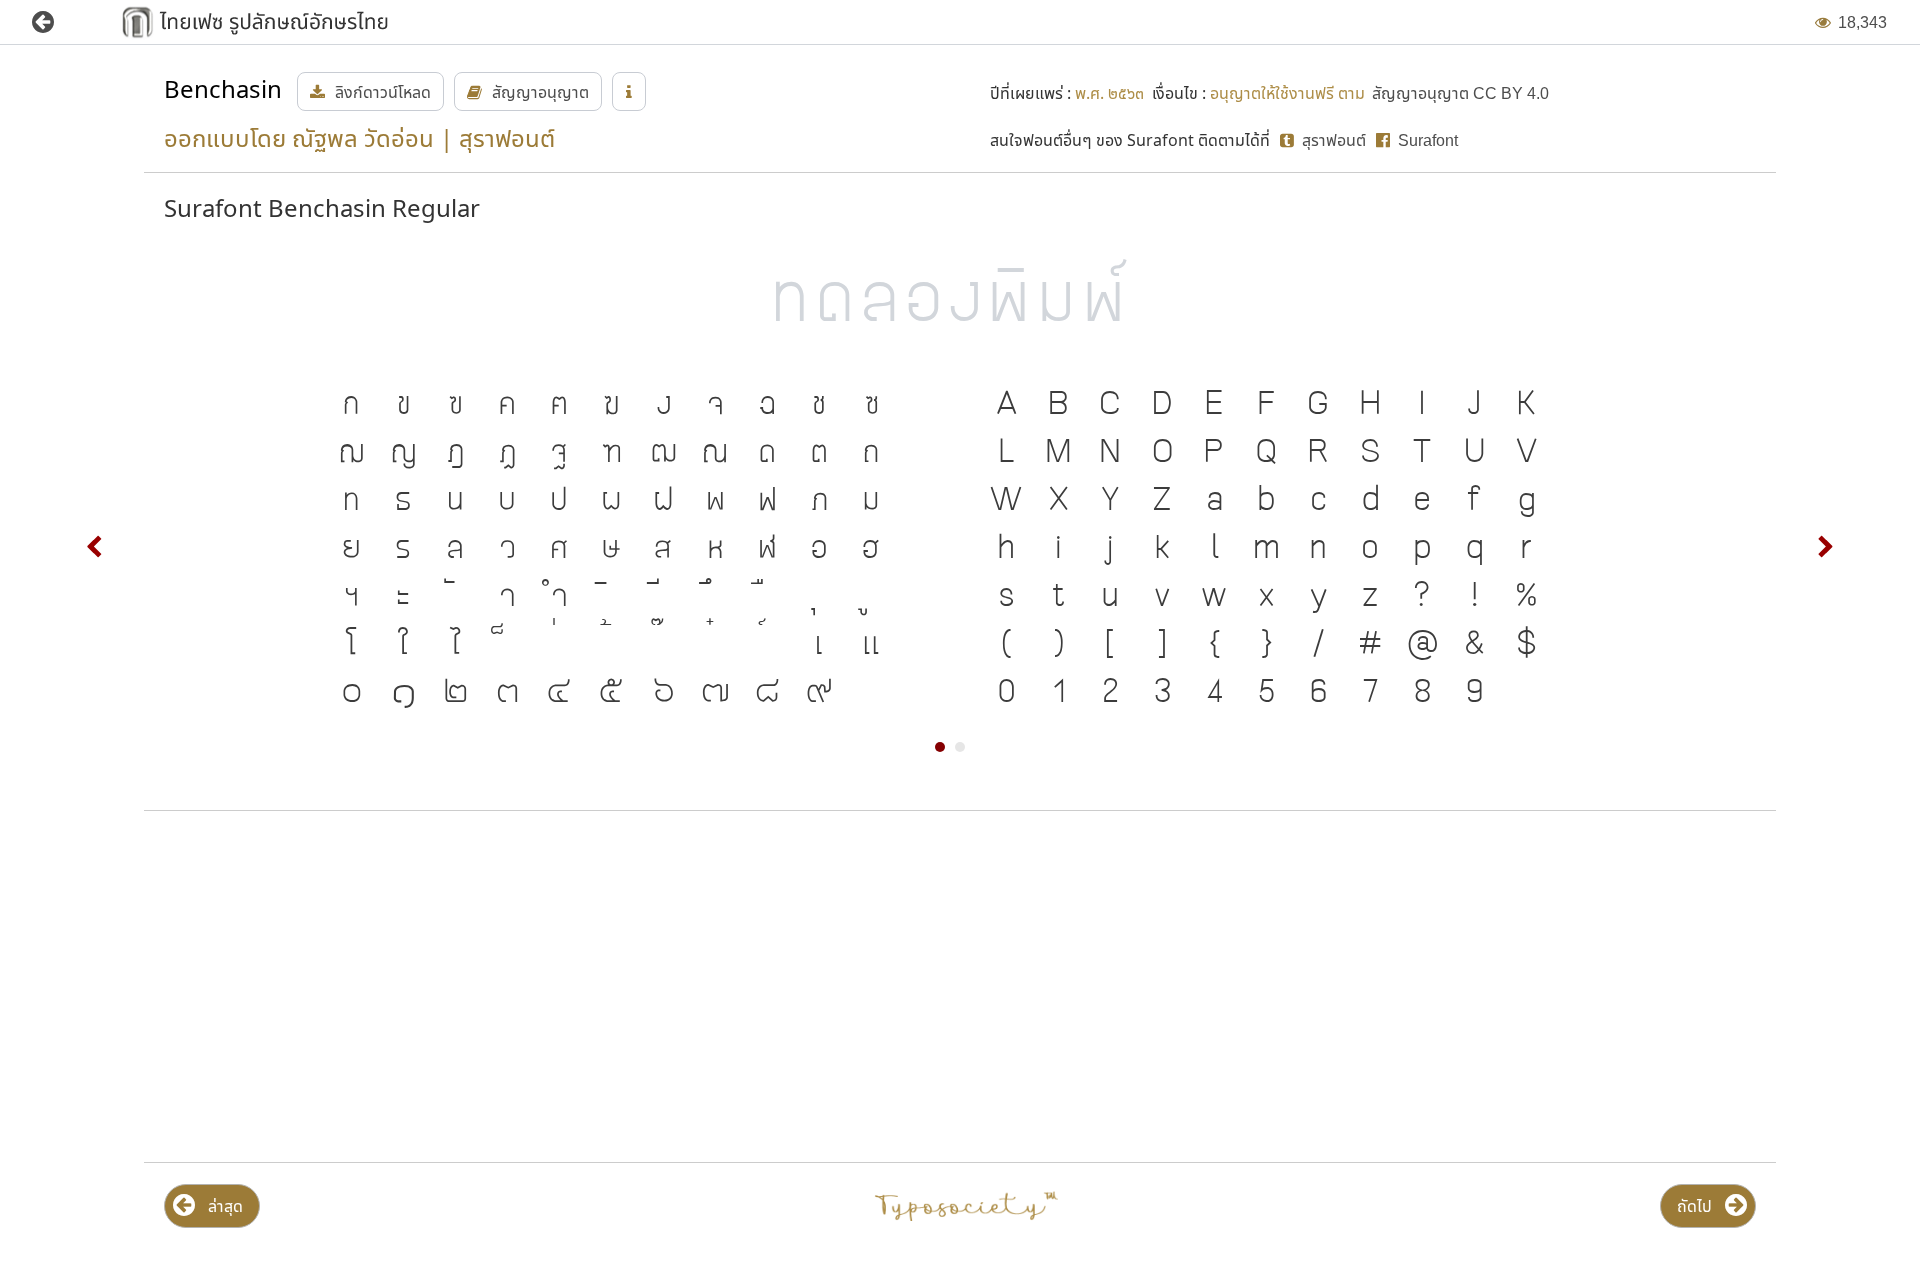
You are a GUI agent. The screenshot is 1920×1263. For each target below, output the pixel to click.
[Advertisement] (410, 987)
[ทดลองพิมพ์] (960, 296)
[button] (57, 22)
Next (1825, 547)
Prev (95, 547)
